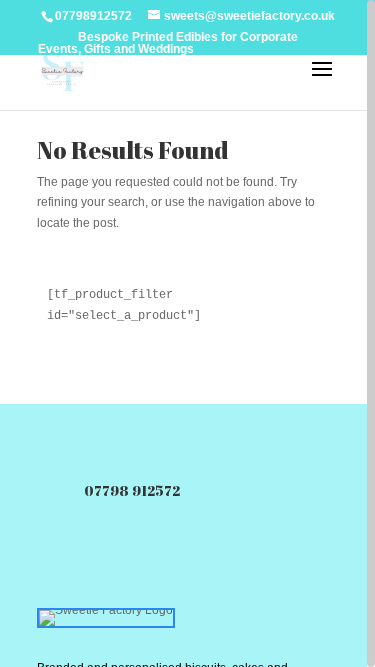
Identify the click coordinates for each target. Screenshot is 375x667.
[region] (187, 333)
